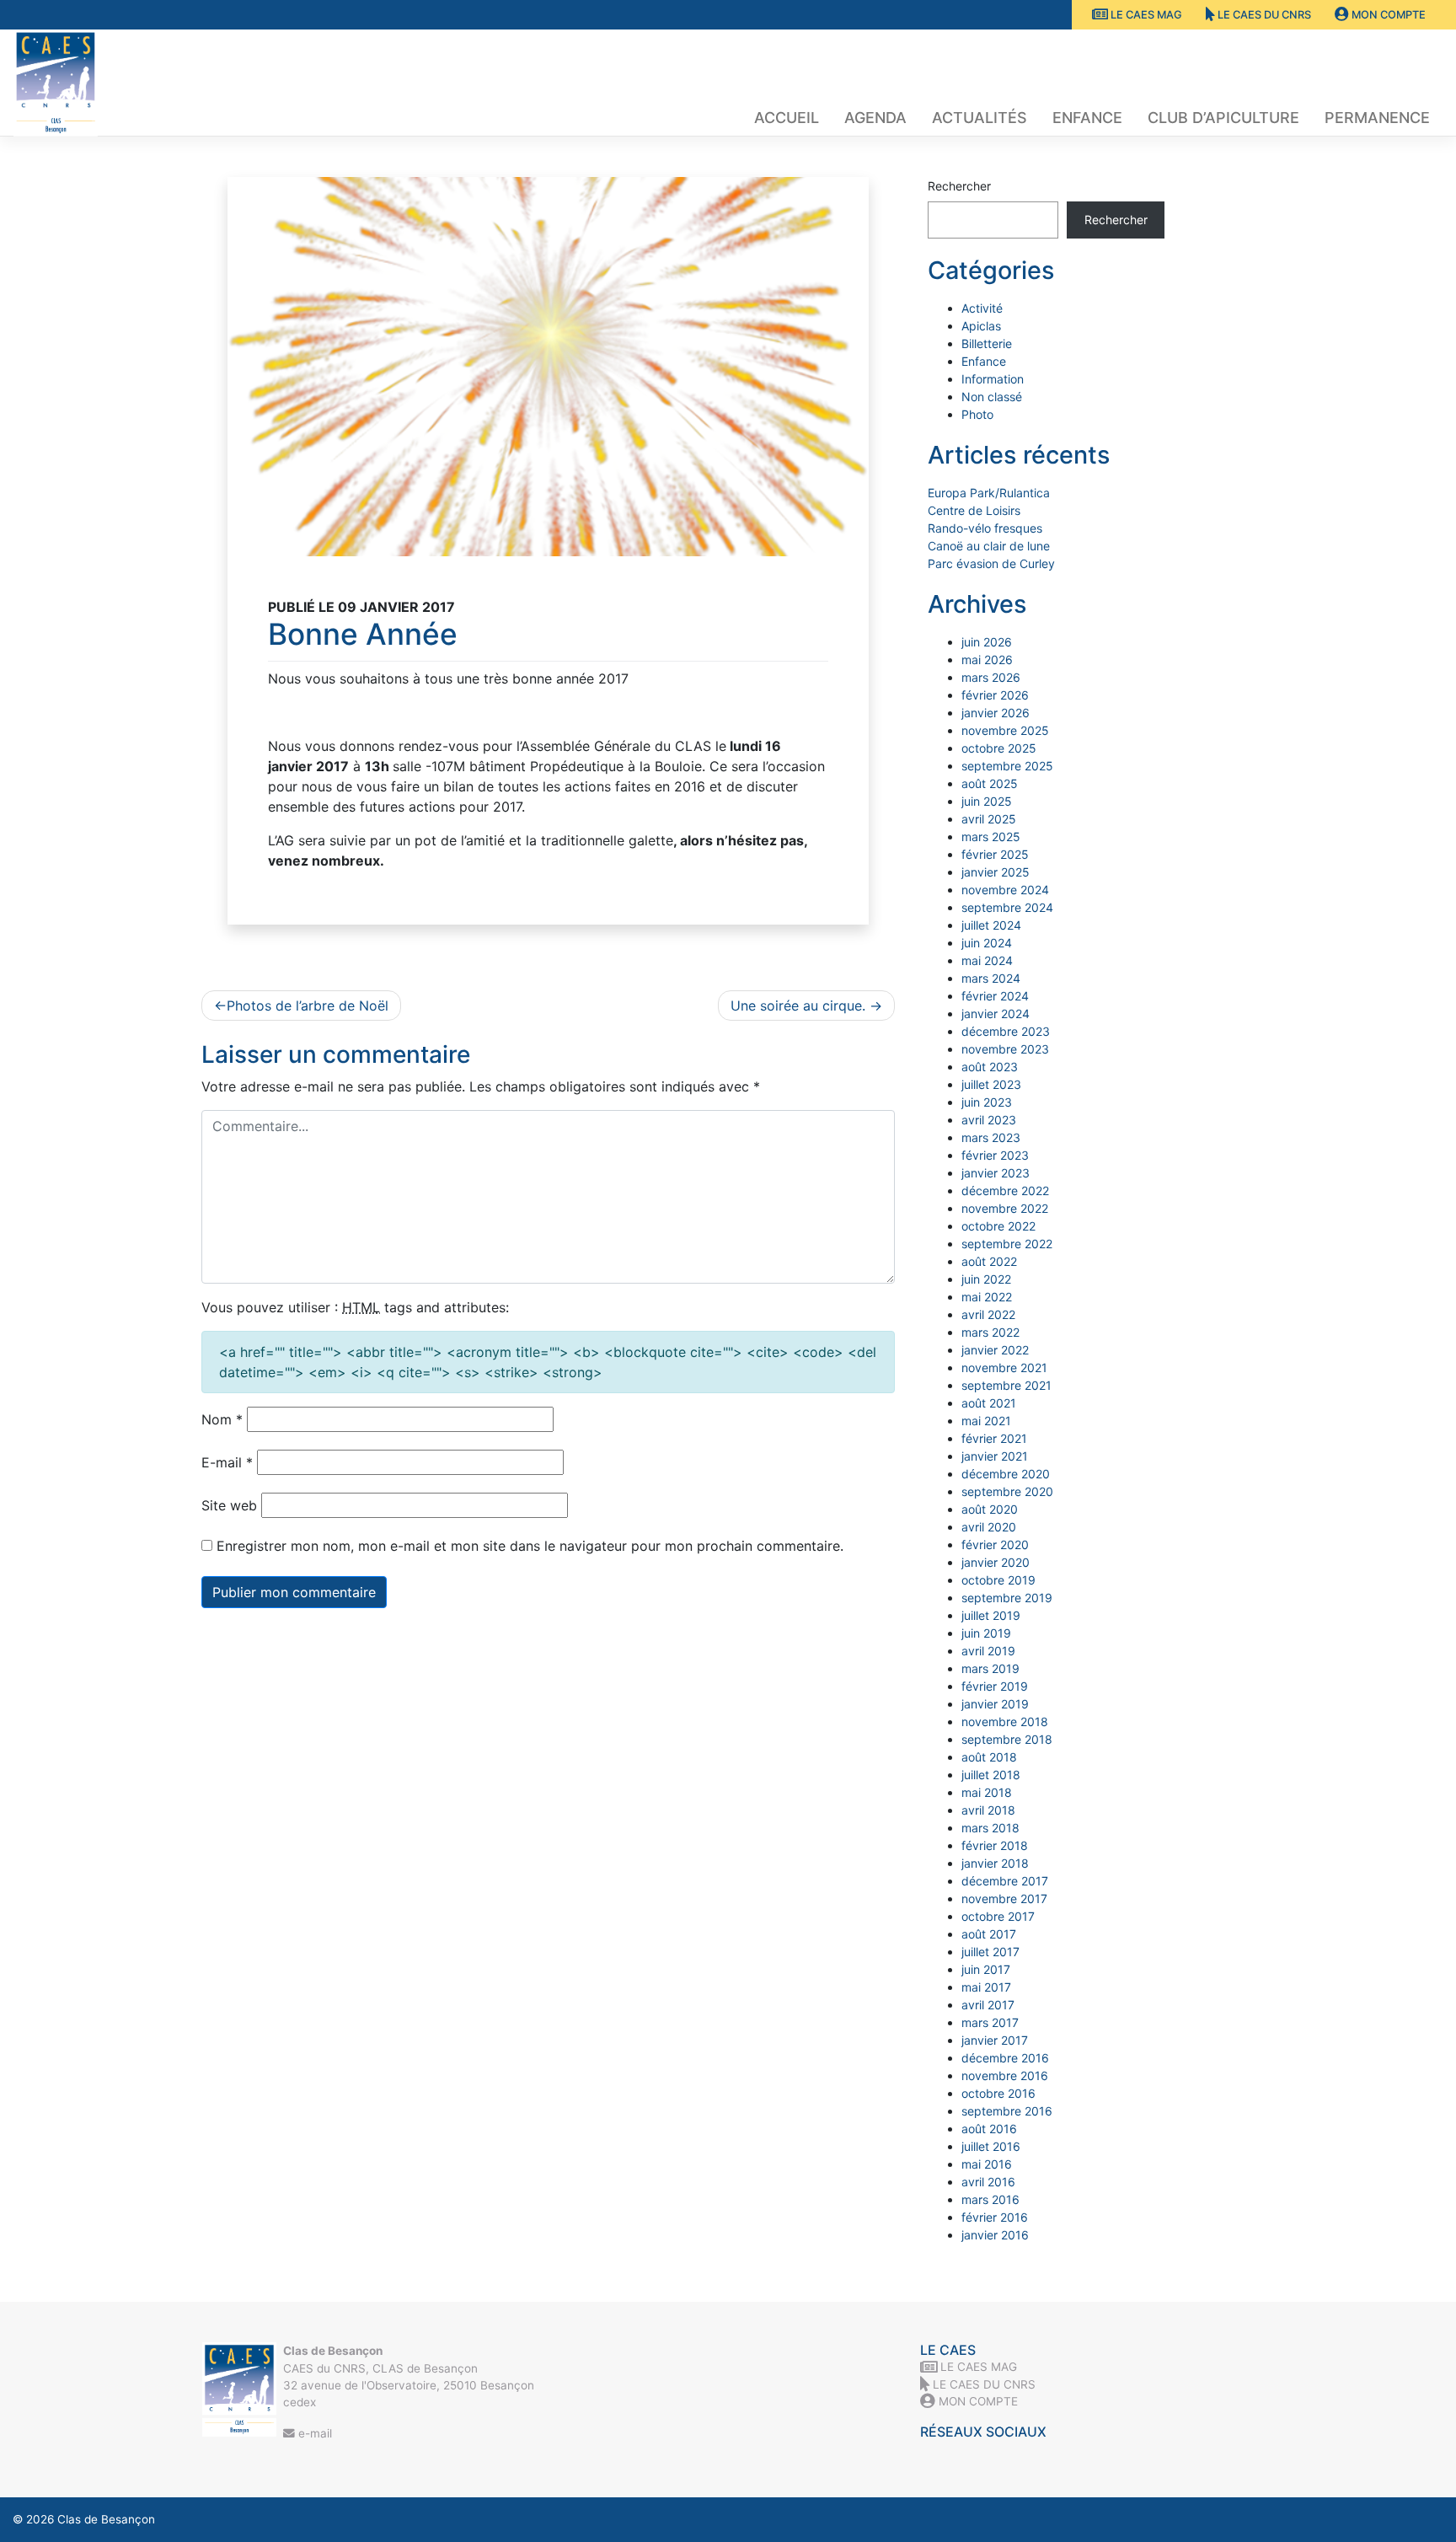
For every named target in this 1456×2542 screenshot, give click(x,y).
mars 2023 (991, 1137)
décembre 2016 (1005, 2058)
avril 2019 (988, 1651)
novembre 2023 (1005, 1049)
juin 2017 (986, 1969)
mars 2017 (990, 2022)
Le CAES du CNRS (1263, 15)
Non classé (992, 397)
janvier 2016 (995, 2235)
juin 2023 (987, 1102)
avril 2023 (989, 1120)
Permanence (1377, 118)
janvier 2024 (996, 1014)
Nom (222, 1419)
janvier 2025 (996, 872)
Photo (977, 414)
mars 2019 (990, 1668)
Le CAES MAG (1145, 15)
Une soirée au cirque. (798, 1006)
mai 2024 (987, 960)
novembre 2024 (1005, 890)
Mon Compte (1387, 15)
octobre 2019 (998, 1580)
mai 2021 (986, 1421)
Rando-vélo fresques (985, 528)
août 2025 (990, 783)
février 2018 (995, 1845)
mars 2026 (991, 677)
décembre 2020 (1006, 1474)
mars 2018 (990, 1828)
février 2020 (995, 1545)
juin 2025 (987, 801)
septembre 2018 (1007, 1739)
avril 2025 (989, 819)
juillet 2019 (991, 1615)
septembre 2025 (1007, 766)
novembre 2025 (1005, 730)
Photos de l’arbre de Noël (308, 1006)
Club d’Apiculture (1223, 118)
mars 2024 (991, 978)
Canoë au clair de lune (989, 546)
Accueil (787, 118)
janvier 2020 (996, 1562)
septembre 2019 (1007, 1598)
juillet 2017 (990, 1952)
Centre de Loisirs (974, 510)
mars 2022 (990, 1332)
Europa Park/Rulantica (989, 493)
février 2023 (995, 1155)
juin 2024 (987, 943)
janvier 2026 (996, 713)
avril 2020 (989, 1527)
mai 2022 (987, 1297)
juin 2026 (987, 642)
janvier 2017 (995, 2040)
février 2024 (995, 996)
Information (993, 379)
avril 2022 (988, 1314)
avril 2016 (988, 2182)
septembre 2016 (1007, 2111)
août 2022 (989, 1261)
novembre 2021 (1004, 1368)
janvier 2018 (995, 1863)
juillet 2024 (991, 925)
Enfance (1087, 118)
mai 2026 (987, 660)
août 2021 (989, 1403)
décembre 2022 (1005, 1191)
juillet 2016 (991, 2146)
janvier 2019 (995, 1704)
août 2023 (990, 1067)
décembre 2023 (1006, 1031)
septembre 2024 (1007, 907)
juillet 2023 (991, 1084)
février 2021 (994, 1438)
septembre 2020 (1007, 1491)
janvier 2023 (996, 1173)
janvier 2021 (995, 1456)
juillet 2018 (991, 1775)
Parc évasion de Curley (991, 563)
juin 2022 (986, 1279)
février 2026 (995, 695)
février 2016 (995, 2217)
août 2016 (989, 2129)
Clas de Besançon (106, 2519)
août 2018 (989, 1757)
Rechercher (959, 186)
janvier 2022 (995, 1350)
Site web (229, 1505)
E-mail (227, 1462)
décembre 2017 (1005, 1881)
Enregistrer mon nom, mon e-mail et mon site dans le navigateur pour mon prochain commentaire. (530, 1546)
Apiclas (981, 326)
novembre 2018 (1005, 1721)
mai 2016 (987, 2164)
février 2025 (995, 854)
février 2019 (995, 1686)
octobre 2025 (999, 748)
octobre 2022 (998, 1226)
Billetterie (987, 343)
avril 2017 (988, 2005)
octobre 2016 (998, 2093)
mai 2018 (987, 1792)
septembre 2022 (1007, 1244)
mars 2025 (991, 837)
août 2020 (990, 1509)
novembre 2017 (1004, 1898)
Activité (982, 308)
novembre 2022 (1005, 1208)
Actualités (980, 118)
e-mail (313, 2433)
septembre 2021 (1006, 1385)
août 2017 (989, 1934)
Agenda (875, 118)
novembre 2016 (1005, 2075)
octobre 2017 (998, 1916)
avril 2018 (988, 1810)
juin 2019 (986, 1633)
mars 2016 (990, 2199)
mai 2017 (986, 1987)
